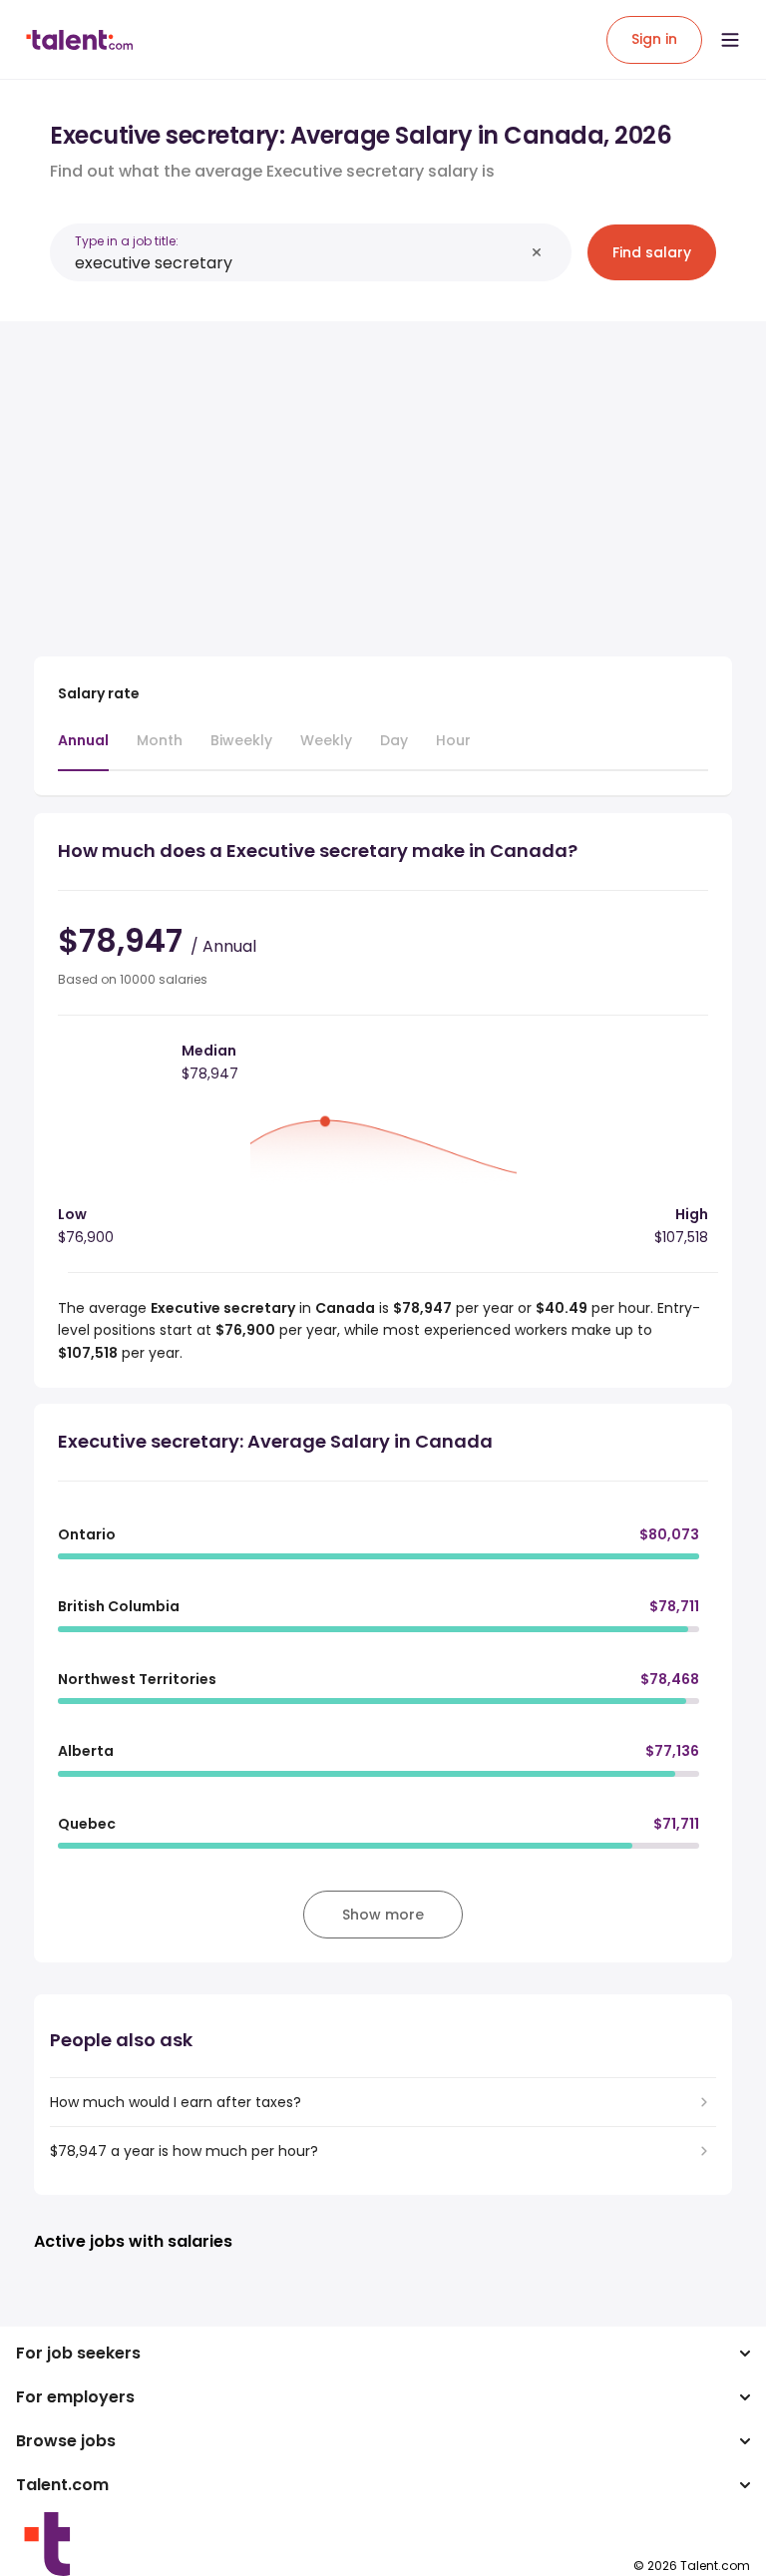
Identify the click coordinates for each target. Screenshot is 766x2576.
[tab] (83, 750)
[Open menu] (730, 40)
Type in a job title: (127, 241)
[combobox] (299, 263)
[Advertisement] (383, 477)
